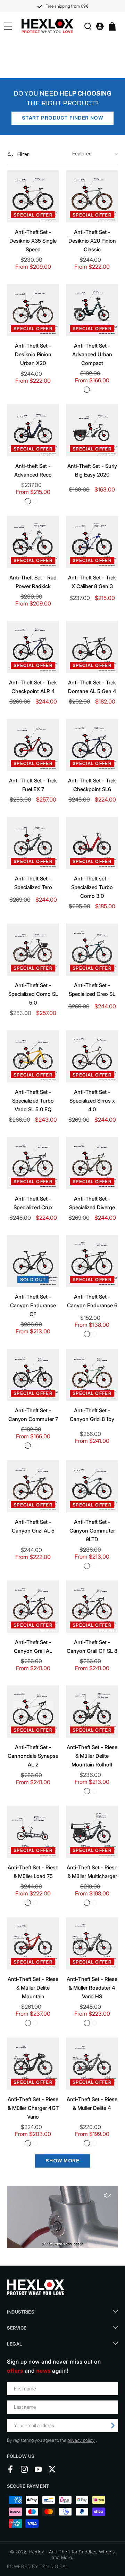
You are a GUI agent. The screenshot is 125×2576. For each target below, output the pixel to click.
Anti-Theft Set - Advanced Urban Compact (92, 354)
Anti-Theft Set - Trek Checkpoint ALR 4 (33, 687)
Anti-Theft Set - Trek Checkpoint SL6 (92, 785)
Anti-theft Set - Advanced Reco (33, 470)
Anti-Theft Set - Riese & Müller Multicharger (92, 1872)
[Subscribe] (113, 2425)
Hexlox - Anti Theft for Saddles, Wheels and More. (72, 2554)
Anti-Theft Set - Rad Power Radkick (33, 582)
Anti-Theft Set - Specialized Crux (33, 1203)
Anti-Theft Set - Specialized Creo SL (92, 990)
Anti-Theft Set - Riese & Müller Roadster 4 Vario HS (92, 1988)
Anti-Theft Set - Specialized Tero (33, 883)
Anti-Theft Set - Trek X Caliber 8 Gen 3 (92, 582)
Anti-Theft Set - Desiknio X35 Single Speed (33, 241)
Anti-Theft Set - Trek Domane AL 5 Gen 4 (92, 687)
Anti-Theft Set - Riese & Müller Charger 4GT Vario (33, 2108)
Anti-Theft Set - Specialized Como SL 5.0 (33, 994)
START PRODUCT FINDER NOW (62, 118)
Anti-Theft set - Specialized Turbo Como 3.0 (92, 887)
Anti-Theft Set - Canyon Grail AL (33, 1647)
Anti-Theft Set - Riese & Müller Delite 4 (92, 2104)
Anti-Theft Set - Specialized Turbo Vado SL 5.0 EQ (33, 1101)
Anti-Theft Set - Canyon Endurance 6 (92, 1301)
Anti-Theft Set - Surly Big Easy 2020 (92, 470)
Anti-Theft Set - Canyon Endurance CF (33, 1305)
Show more (62, 2161)
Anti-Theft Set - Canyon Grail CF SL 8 (92, 1647)
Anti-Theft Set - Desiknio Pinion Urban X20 (33, 354)
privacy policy (81, 2440)
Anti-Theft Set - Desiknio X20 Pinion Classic (92, 241)
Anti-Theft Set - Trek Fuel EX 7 (33, 785)
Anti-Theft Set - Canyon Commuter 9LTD (92, 1531)
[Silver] (94, 390)
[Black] (87, 390)
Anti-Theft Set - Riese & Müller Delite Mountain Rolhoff (92, 1756)
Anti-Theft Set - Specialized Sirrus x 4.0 (92, 1101)
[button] (88, 26)
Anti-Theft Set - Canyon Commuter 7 (33, 1415)
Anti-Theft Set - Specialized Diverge (92, 1203)
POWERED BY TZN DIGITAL (37, 2566)
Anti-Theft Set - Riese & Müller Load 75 (33, 1872)
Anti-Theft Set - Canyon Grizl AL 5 (33, 1526)
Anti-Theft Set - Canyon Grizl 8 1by (92, 1415)
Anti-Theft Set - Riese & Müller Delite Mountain (33, 1988)
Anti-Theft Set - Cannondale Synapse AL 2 (33, 1756)
